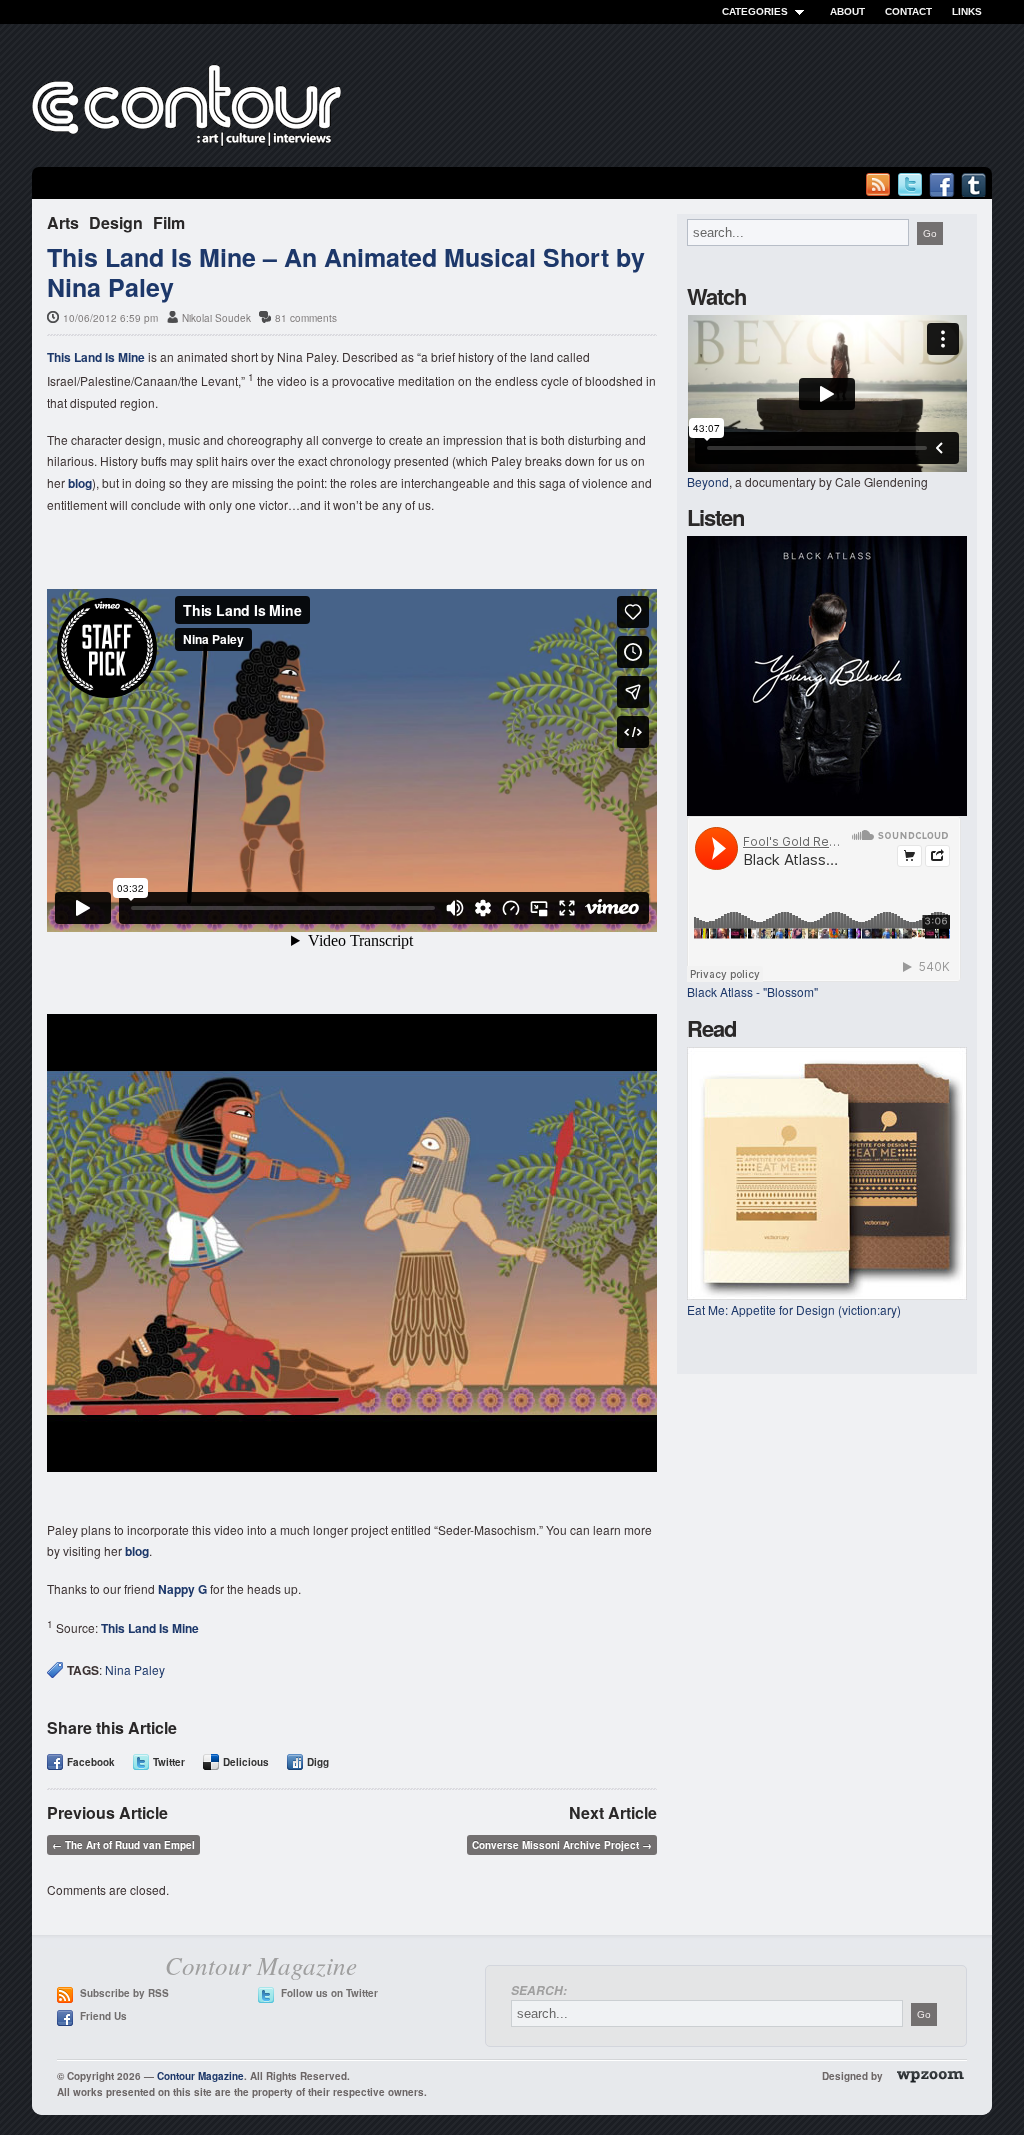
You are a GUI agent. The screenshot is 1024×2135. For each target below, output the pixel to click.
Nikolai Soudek (216, 318)
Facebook (91, 1762)
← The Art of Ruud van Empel (123, 1845)
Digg (318, 1762)
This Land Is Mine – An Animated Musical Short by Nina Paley (346, 272)
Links (967, 11)
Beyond (708, 481)
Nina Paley (135, 1669)
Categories (755, 11)
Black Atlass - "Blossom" (752, 991)
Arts (63, 222)
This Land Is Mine (96, 357)
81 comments (306, 318)
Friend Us (103, 2016)
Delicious (246, 1762)
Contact (908, 11)
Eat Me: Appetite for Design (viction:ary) (794, 1309)
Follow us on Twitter (329, 1993)
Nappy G (182, 1589)
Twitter (169, 1762)
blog (80, 483)
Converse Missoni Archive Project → (562, 1845)
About (847, 11)
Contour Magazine (200, 2076)
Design (116, 222)
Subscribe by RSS (124, 1993)
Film (169, 222)
